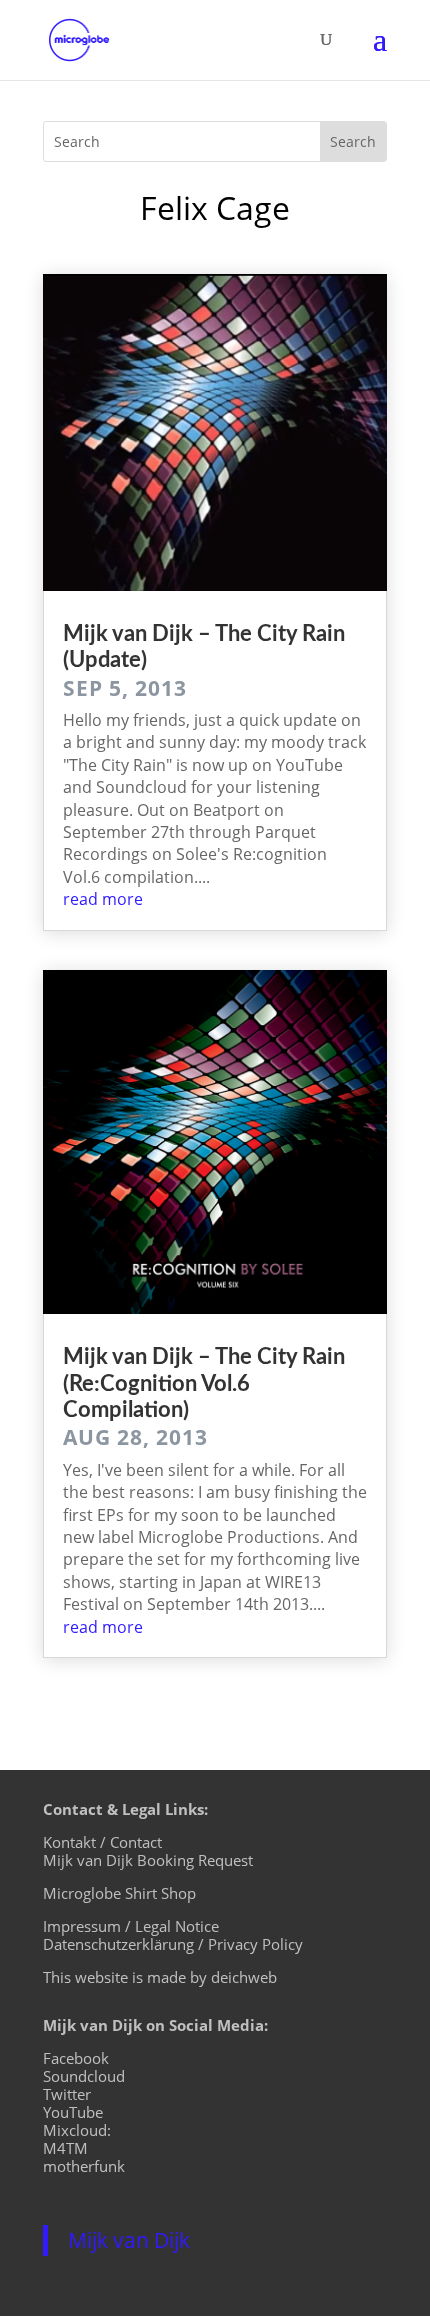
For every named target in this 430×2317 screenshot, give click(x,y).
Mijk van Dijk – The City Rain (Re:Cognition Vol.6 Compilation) (204, 1383)
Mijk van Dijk (129, 2240)
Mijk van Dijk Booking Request (148, 1860)
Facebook (76, 2058)
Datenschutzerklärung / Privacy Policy (173, 1944)
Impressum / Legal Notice (131, 1926)
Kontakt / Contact (102, 1842)
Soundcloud (84, 2076)
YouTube (73, 2112)
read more (103, 899)
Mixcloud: (77, 2130)
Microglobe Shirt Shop (119, 1893)
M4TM (65, 2148)
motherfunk (84, 2166)
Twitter (67, 2094)
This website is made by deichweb (160, 1977)
